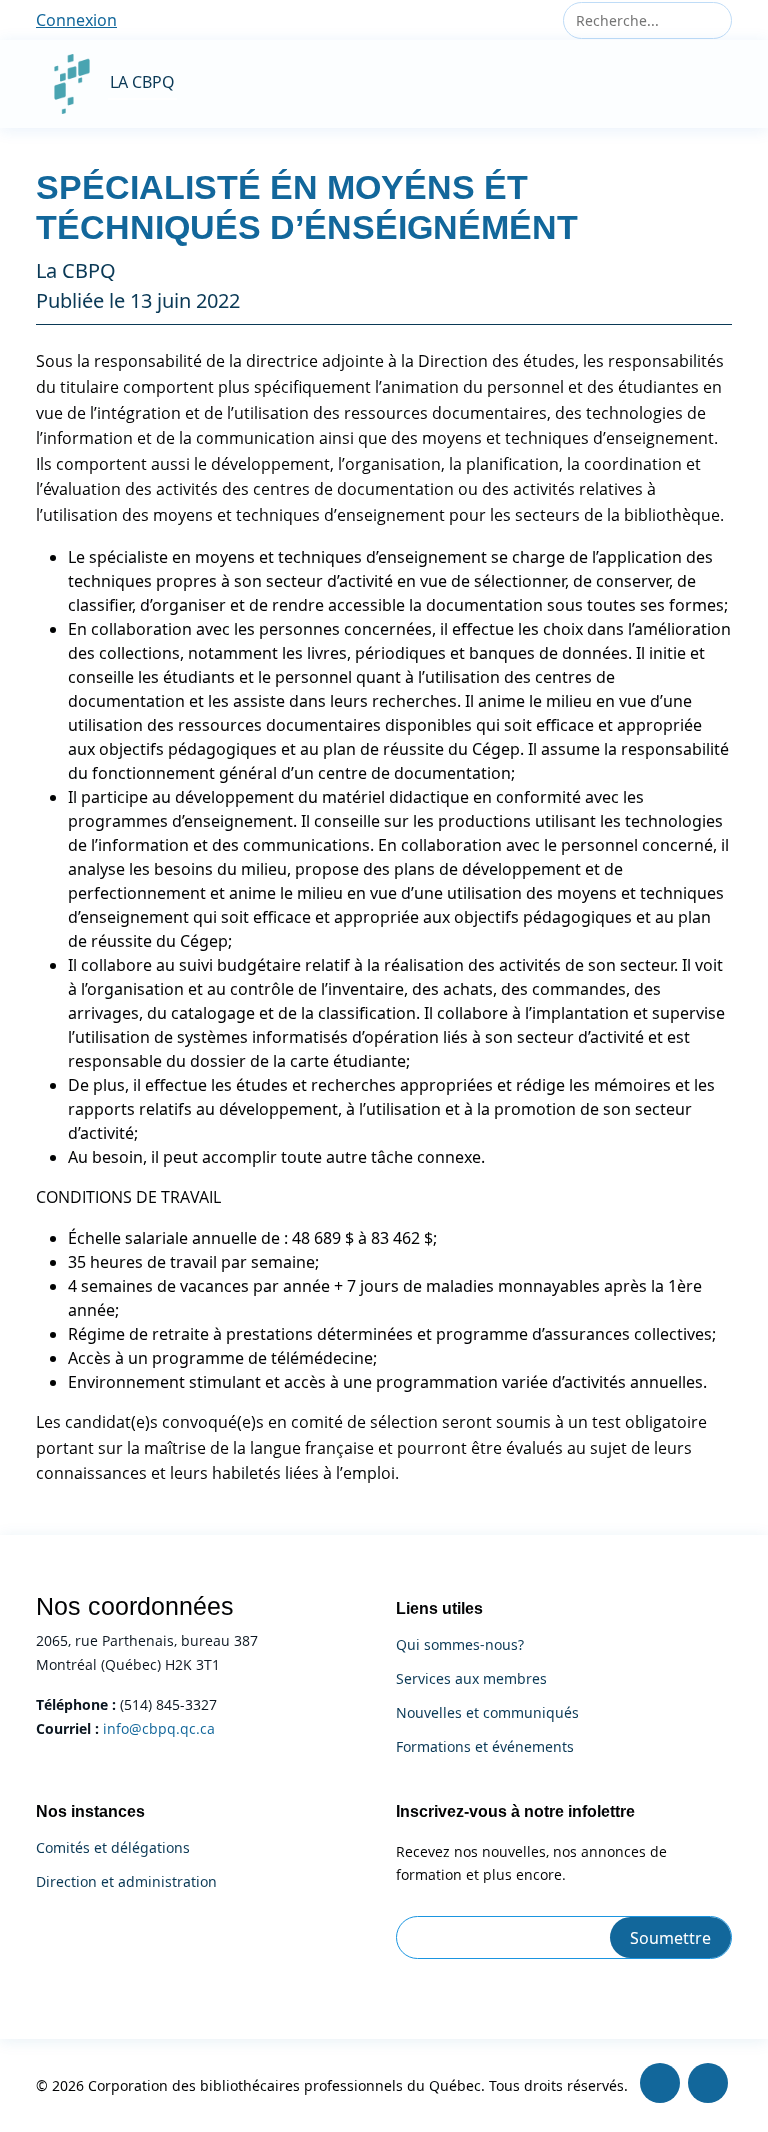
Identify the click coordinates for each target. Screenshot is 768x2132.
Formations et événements (485, 1747)
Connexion (76, 20)
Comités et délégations (113, 1848)
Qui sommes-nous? (460, 1645)
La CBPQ (142, 82)
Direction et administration (126, 1882)
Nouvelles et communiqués (487, 1713)
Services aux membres (471, 1679)
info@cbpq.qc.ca (159, 1728)
